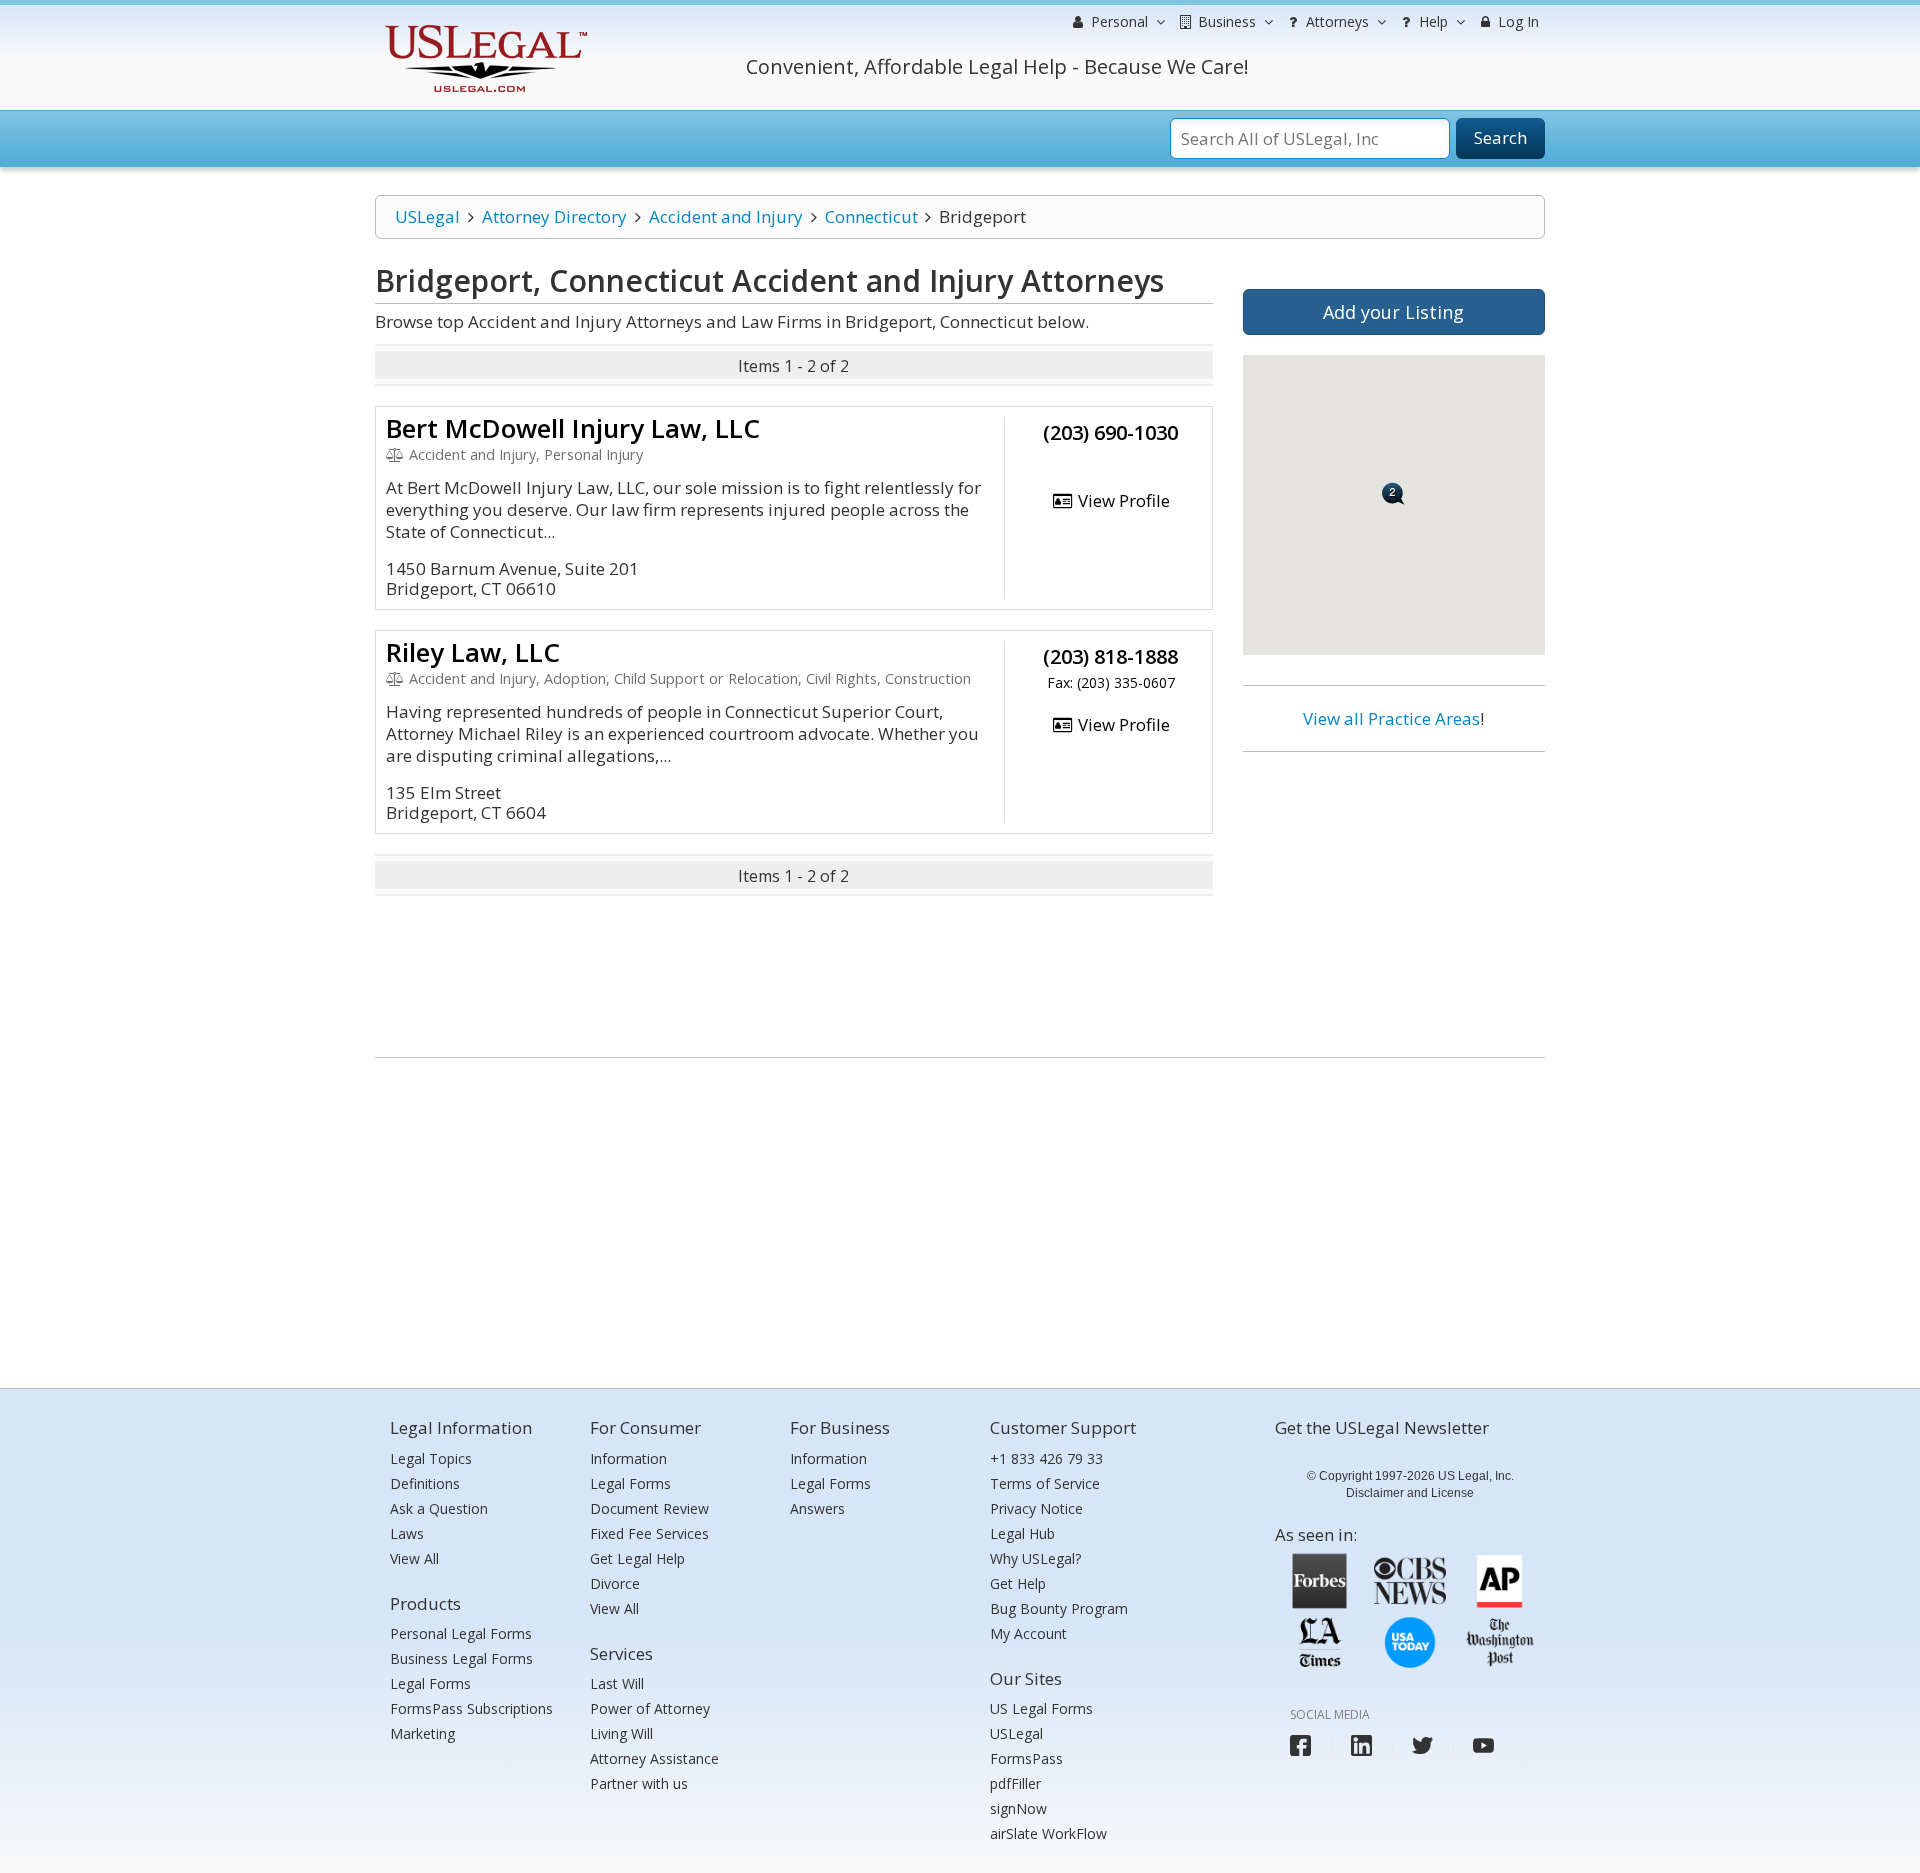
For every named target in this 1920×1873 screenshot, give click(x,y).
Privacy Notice (1036, 1508)
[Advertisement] (1394, 897)
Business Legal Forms (461, 1658)
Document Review (649, 1508)
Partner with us (639, 1783)
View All (414, 1558)
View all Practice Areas (1391, 718)
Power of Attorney (650, 1708)
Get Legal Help (637, 1558)
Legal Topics (431, 1458)
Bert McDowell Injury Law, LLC (573, 428)
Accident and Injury (726, 216)
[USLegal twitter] (1422, 1745)
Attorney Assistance (654, 1758)
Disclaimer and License (1410, 1493)
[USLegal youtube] (1483, 1745)
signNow (1018, 1808)
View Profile (1122, 500)
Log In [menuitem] (1516, 21)
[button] (1393, 493)
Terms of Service (1045, 1483)
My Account (1028, 1633)
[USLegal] (483, 27)
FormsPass (1026, 1758)
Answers (817, 1508)
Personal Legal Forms (461, 1633)
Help (1431, 21)
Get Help (1018, 1583)
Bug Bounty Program (1059, 1608)
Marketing (422, 1733)
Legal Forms (430, 1683)
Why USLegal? (1035, 1558)
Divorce (615, 1583)
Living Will (621, 1733)
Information (628, 1458)
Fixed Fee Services (649, 1533)
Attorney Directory (554, 216)
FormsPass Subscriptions (471, 1708)
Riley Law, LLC (473, 652)
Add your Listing (1393, 312)
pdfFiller (1015, 1783)
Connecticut (871, 216)
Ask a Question (439, 1508)
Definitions (425, 1483)
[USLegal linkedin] (1361, 1745)
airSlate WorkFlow (1048, 1833)
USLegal (427, 216)
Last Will (617, 1683)
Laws (407, 1533)
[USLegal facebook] (1300, 1745)
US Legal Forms (1041, 1708)
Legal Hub (1022, 1533)
